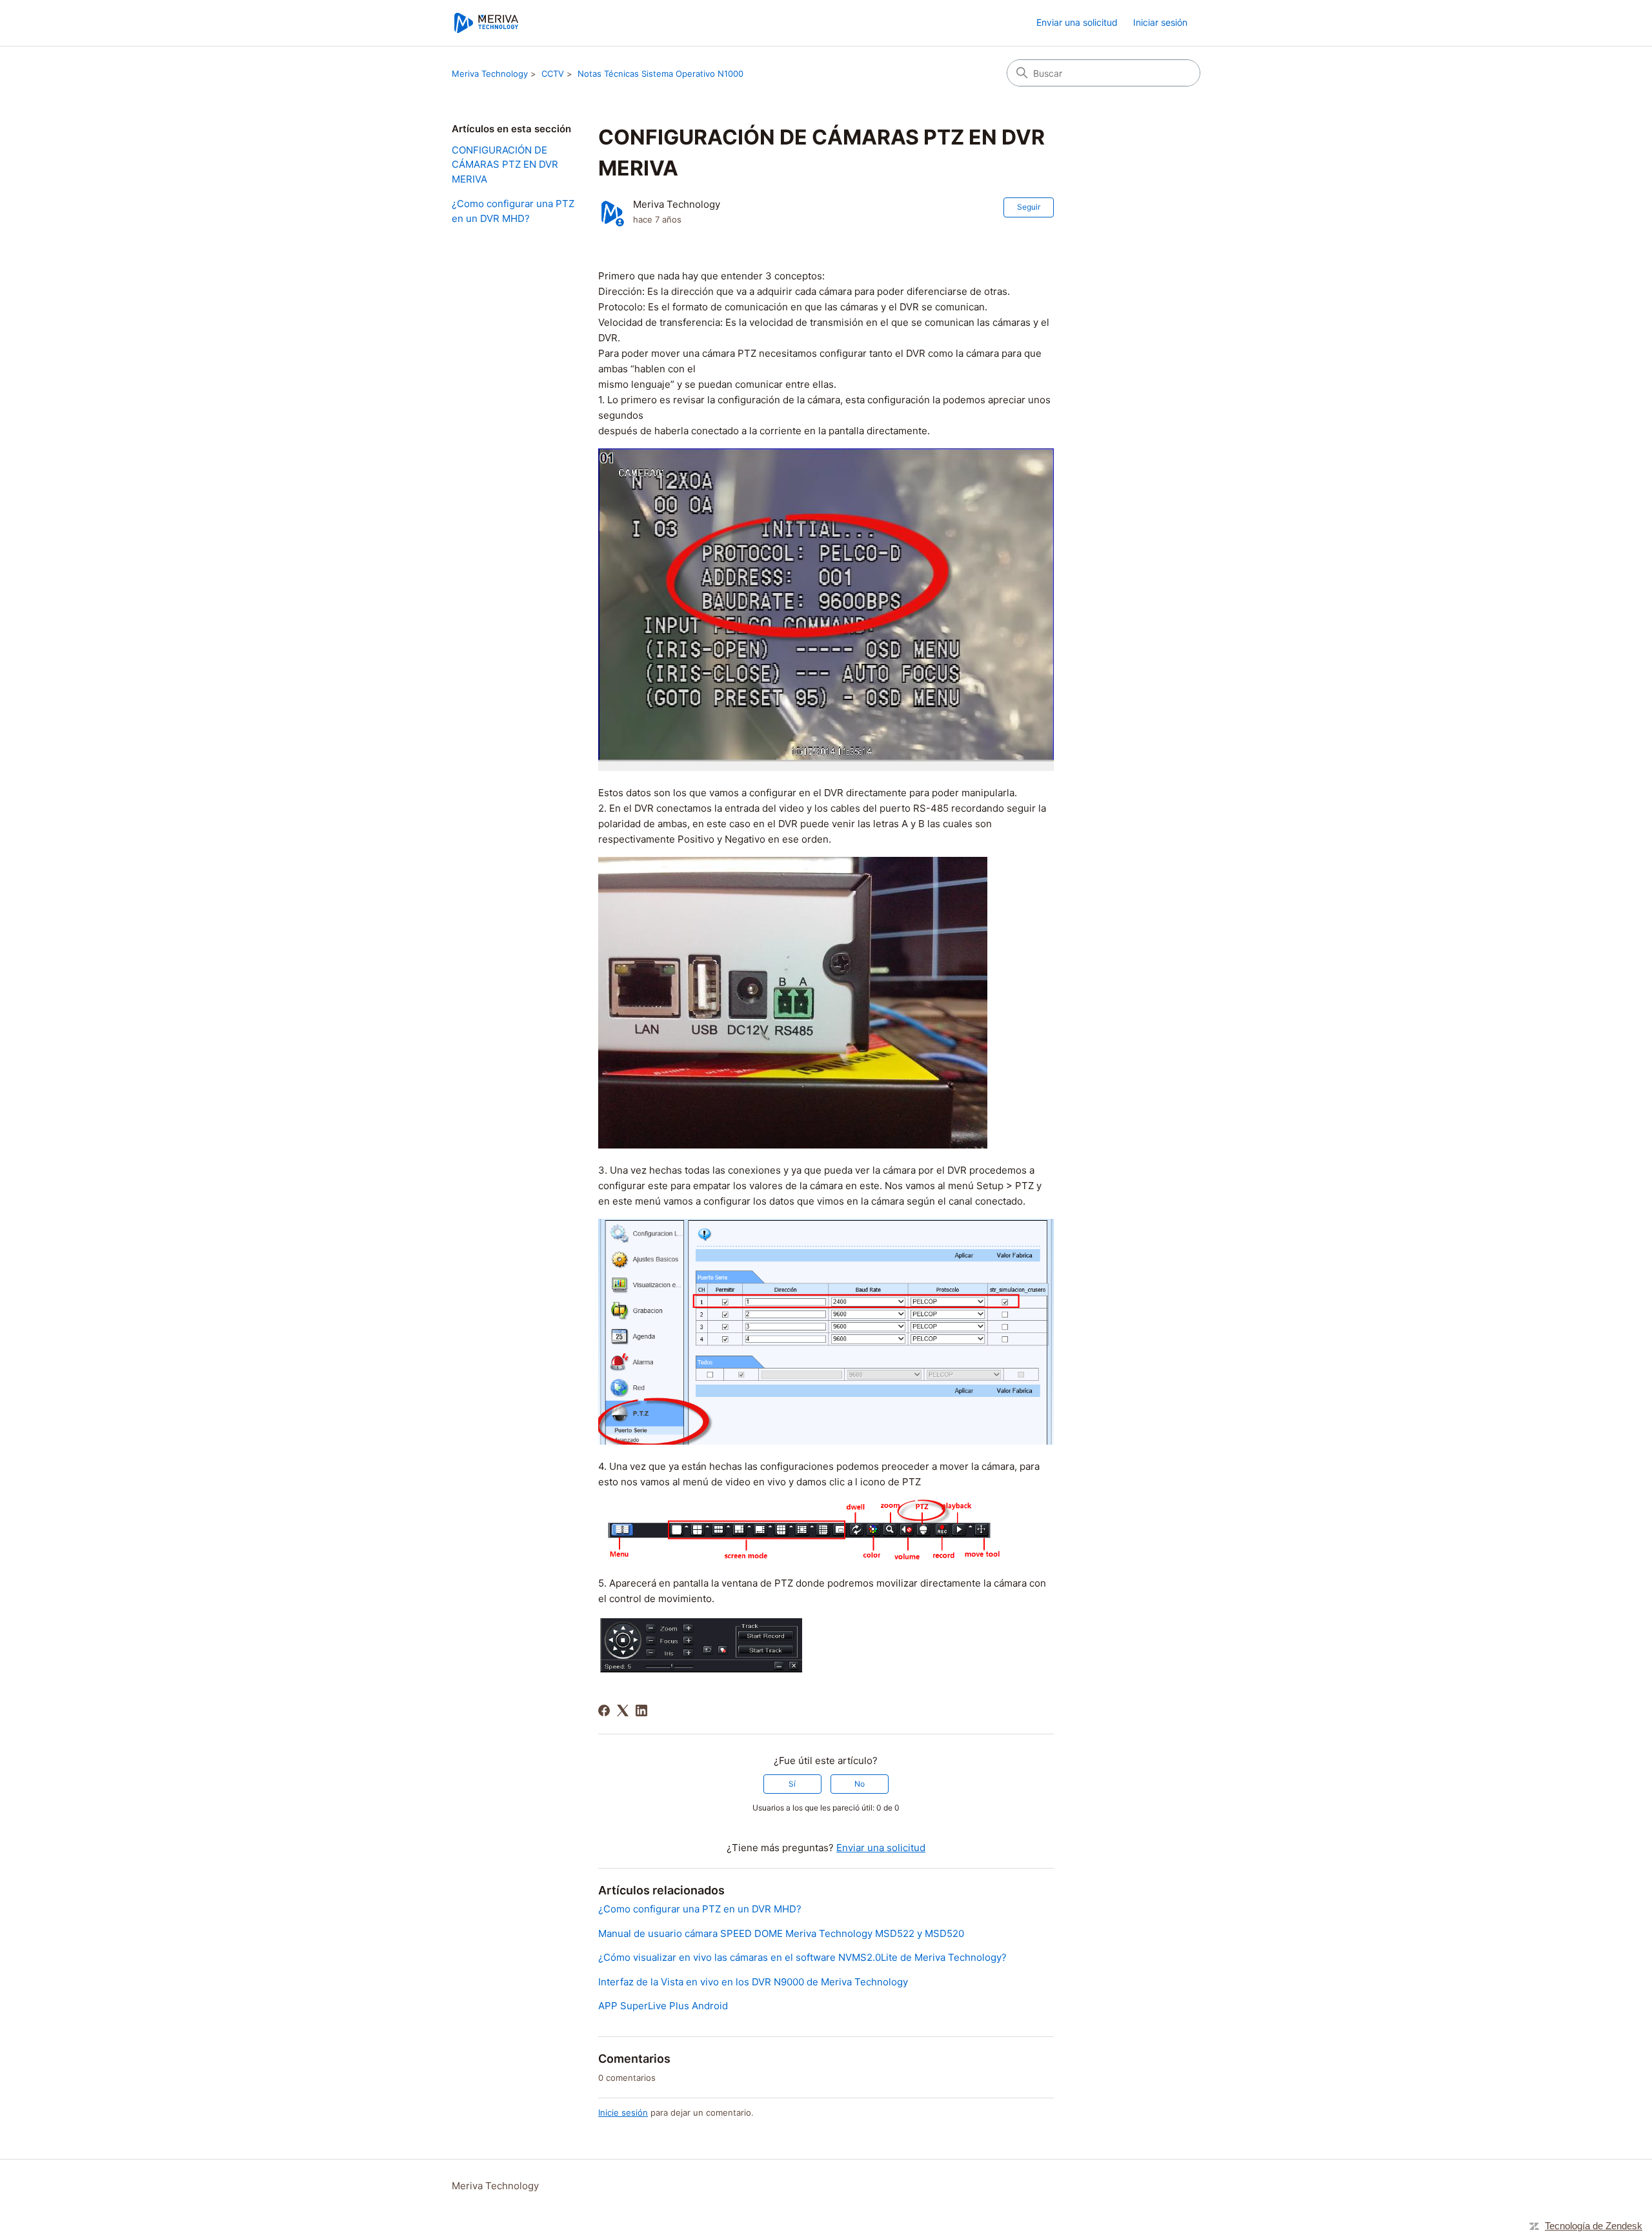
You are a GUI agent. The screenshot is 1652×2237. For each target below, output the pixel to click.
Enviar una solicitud (1077, 22)
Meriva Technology (490, 74)
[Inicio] (486, 23)
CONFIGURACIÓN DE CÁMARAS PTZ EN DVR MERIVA (505, 165)
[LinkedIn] (641, 1710)
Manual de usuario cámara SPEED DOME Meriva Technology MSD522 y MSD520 (781, 1933)
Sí (792, 1784)
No (860, 1784)
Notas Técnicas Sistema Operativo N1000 (660, 74)
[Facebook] (604, 1710)
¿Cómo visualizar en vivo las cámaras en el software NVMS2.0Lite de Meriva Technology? (802, 1957)
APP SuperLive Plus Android (663, 2006)
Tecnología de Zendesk (1594, 2226)
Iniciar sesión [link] (1160, 22)
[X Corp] (623, 1710)
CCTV (553, 74)
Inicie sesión (623, 2112)
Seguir (1029, 207)
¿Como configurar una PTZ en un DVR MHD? (513, 211)
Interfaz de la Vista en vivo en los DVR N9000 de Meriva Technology (753, 1982)
